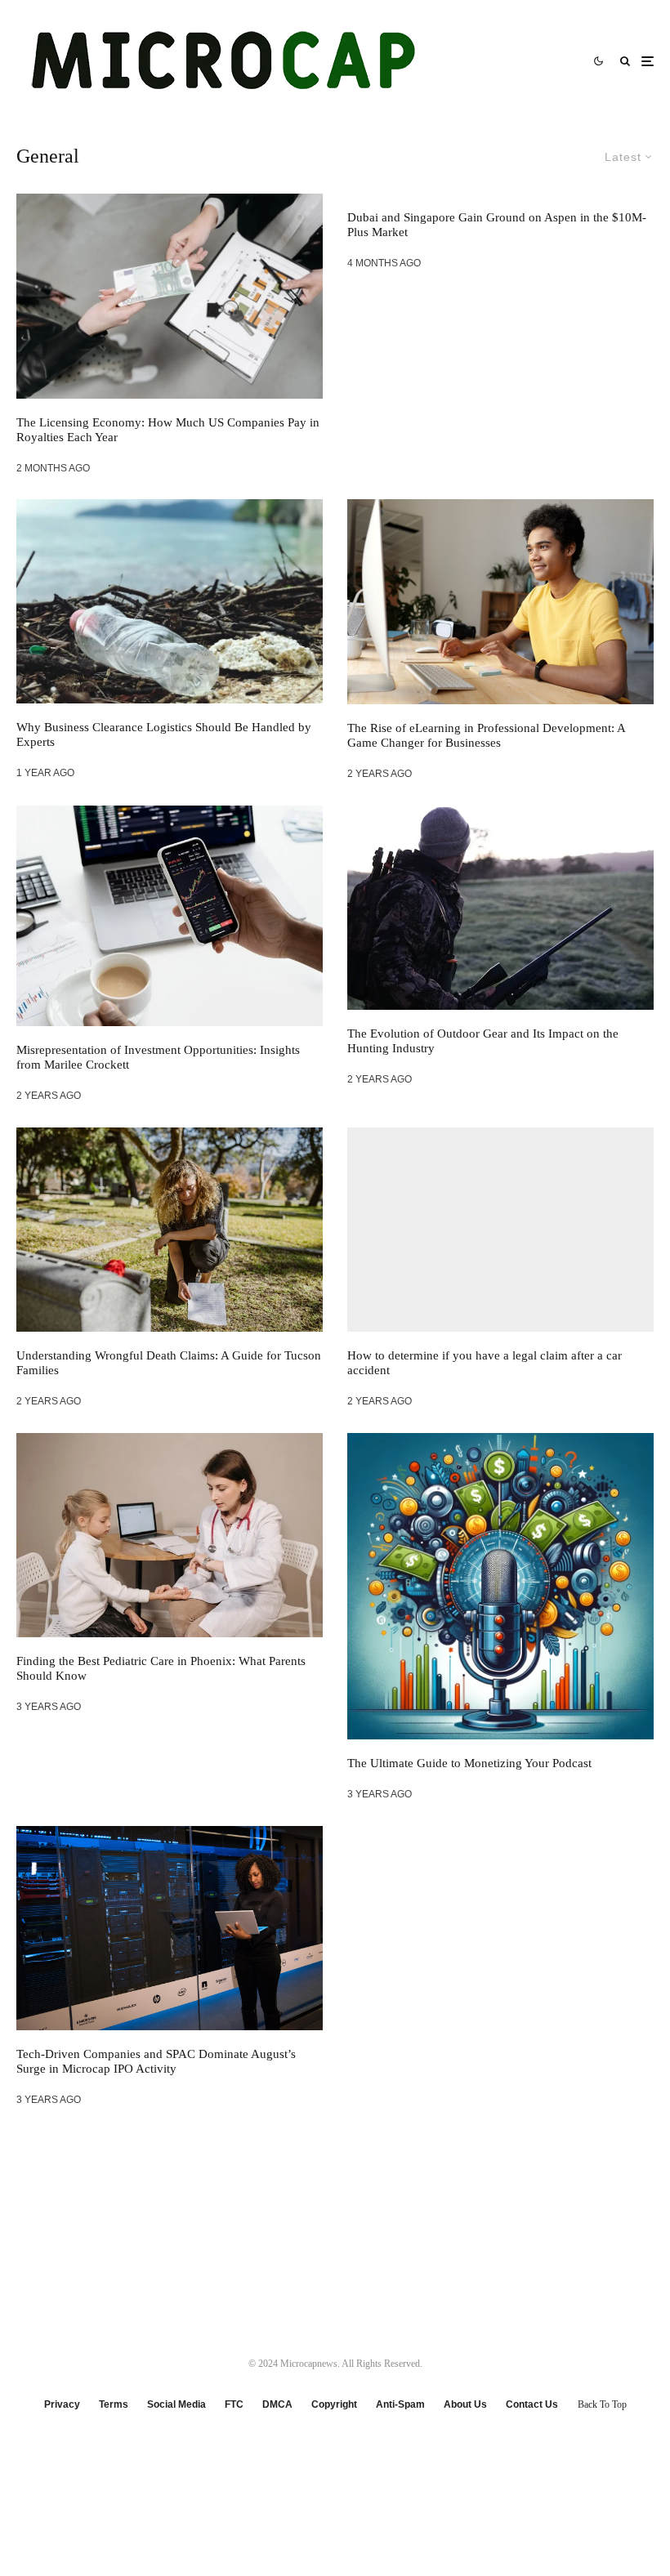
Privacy (62, 2404)
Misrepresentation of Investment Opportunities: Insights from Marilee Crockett (158, 1057)
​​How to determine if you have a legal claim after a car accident (485, 1363)
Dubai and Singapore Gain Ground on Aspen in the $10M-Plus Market (497, 225)
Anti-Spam (400, 2404)
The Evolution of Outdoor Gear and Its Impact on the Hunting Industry (483, 1041)
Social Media (176, 2404)
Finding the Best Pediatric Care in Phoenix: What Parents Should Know (161, 1668)
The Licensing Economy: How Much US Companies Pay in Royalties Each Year (168, 430)
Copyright (334, 2404)
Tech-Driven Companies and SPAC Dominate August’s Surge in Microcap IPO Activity (156, 2061)
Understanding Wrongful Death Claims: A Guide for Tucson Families (169, 1363)
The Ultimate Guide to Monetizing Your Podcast (469, 1763)
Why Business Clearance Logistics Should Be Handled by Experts (164, 734)
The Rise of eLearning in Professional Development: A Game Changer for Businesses (486, 735)
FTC (234, 2404)
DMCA (277, 2404)
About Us (465, 2404)
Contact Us (532, 2404)
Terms (114, 2404)
